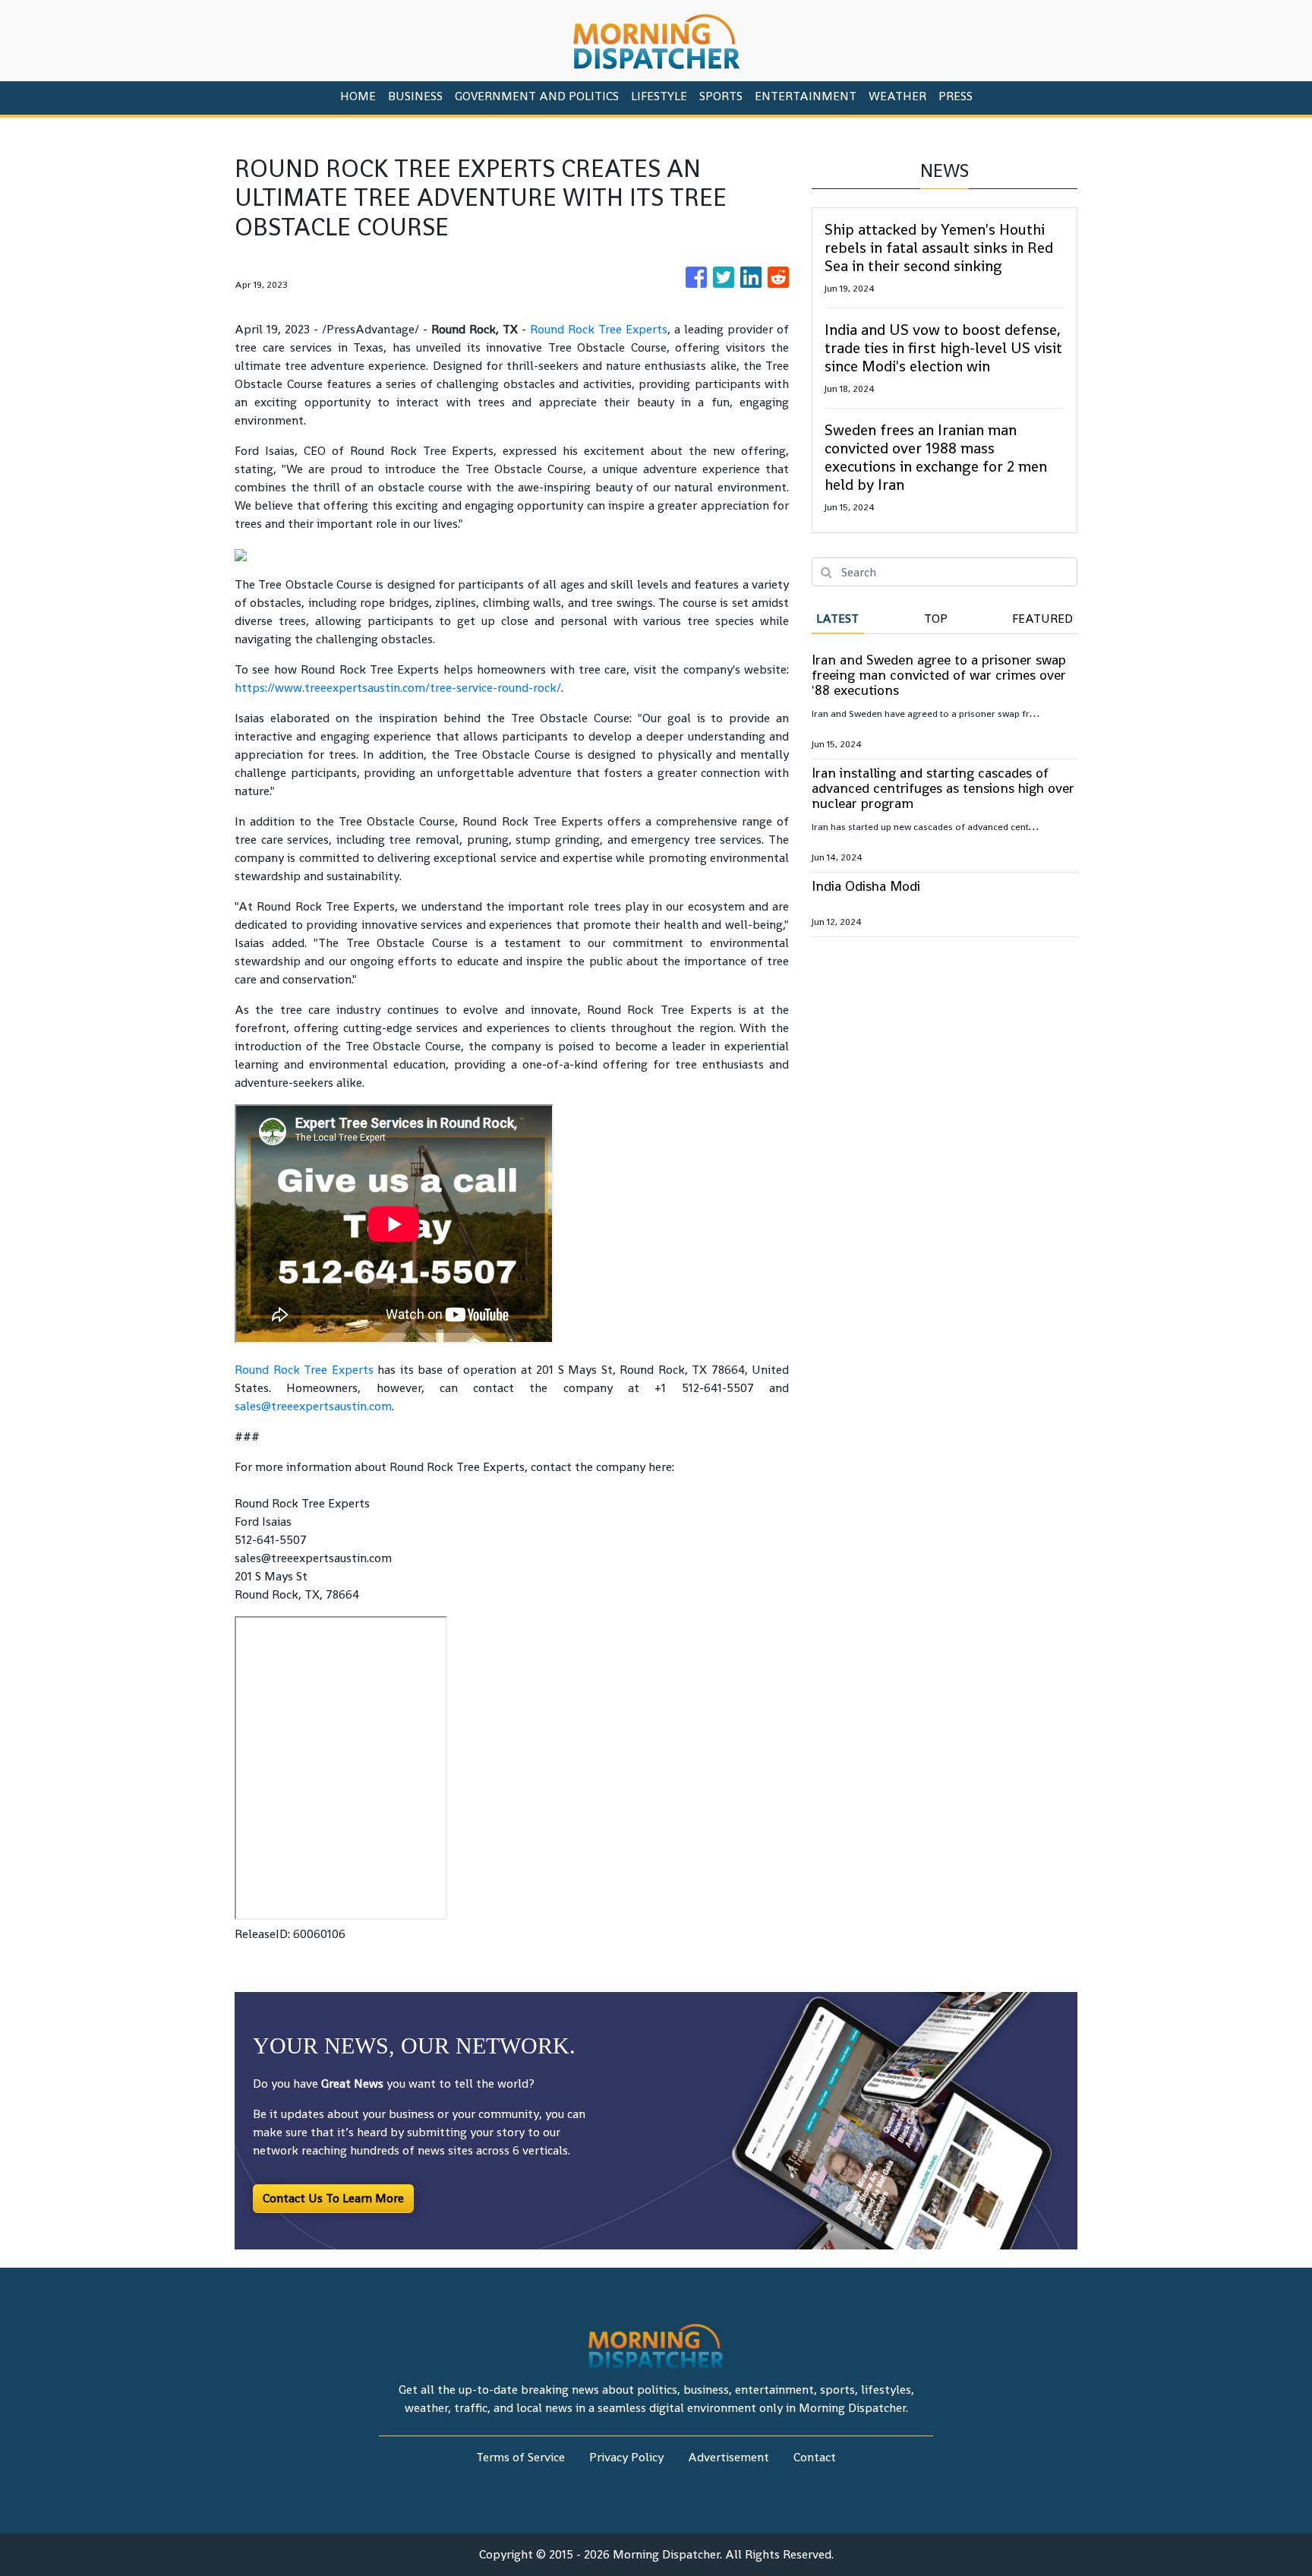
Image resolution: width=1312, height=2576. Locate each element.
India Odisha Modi (866, 886)
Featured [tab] (1042, 619)
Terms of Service (520, 2457)
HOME (358, 96)
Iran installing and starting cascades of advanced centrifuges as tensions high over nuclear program (943, 788)
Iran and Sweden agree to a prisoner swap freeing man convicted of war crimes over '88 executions (939, 675)
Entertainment (806, 96)
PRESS (956, 96)
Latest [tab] (837, 619)
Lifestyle (659, 96)
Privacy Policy (626, 2457)
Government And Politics (537, 96)
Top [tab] (936, 619)
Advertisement (729, 2457)
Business (415, 96)
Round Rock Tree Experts (599, 329)
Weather (897, 96)
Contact (815, 2457)
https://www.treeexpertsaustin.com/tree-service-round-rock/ (398, 688)
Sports (721, 96)
